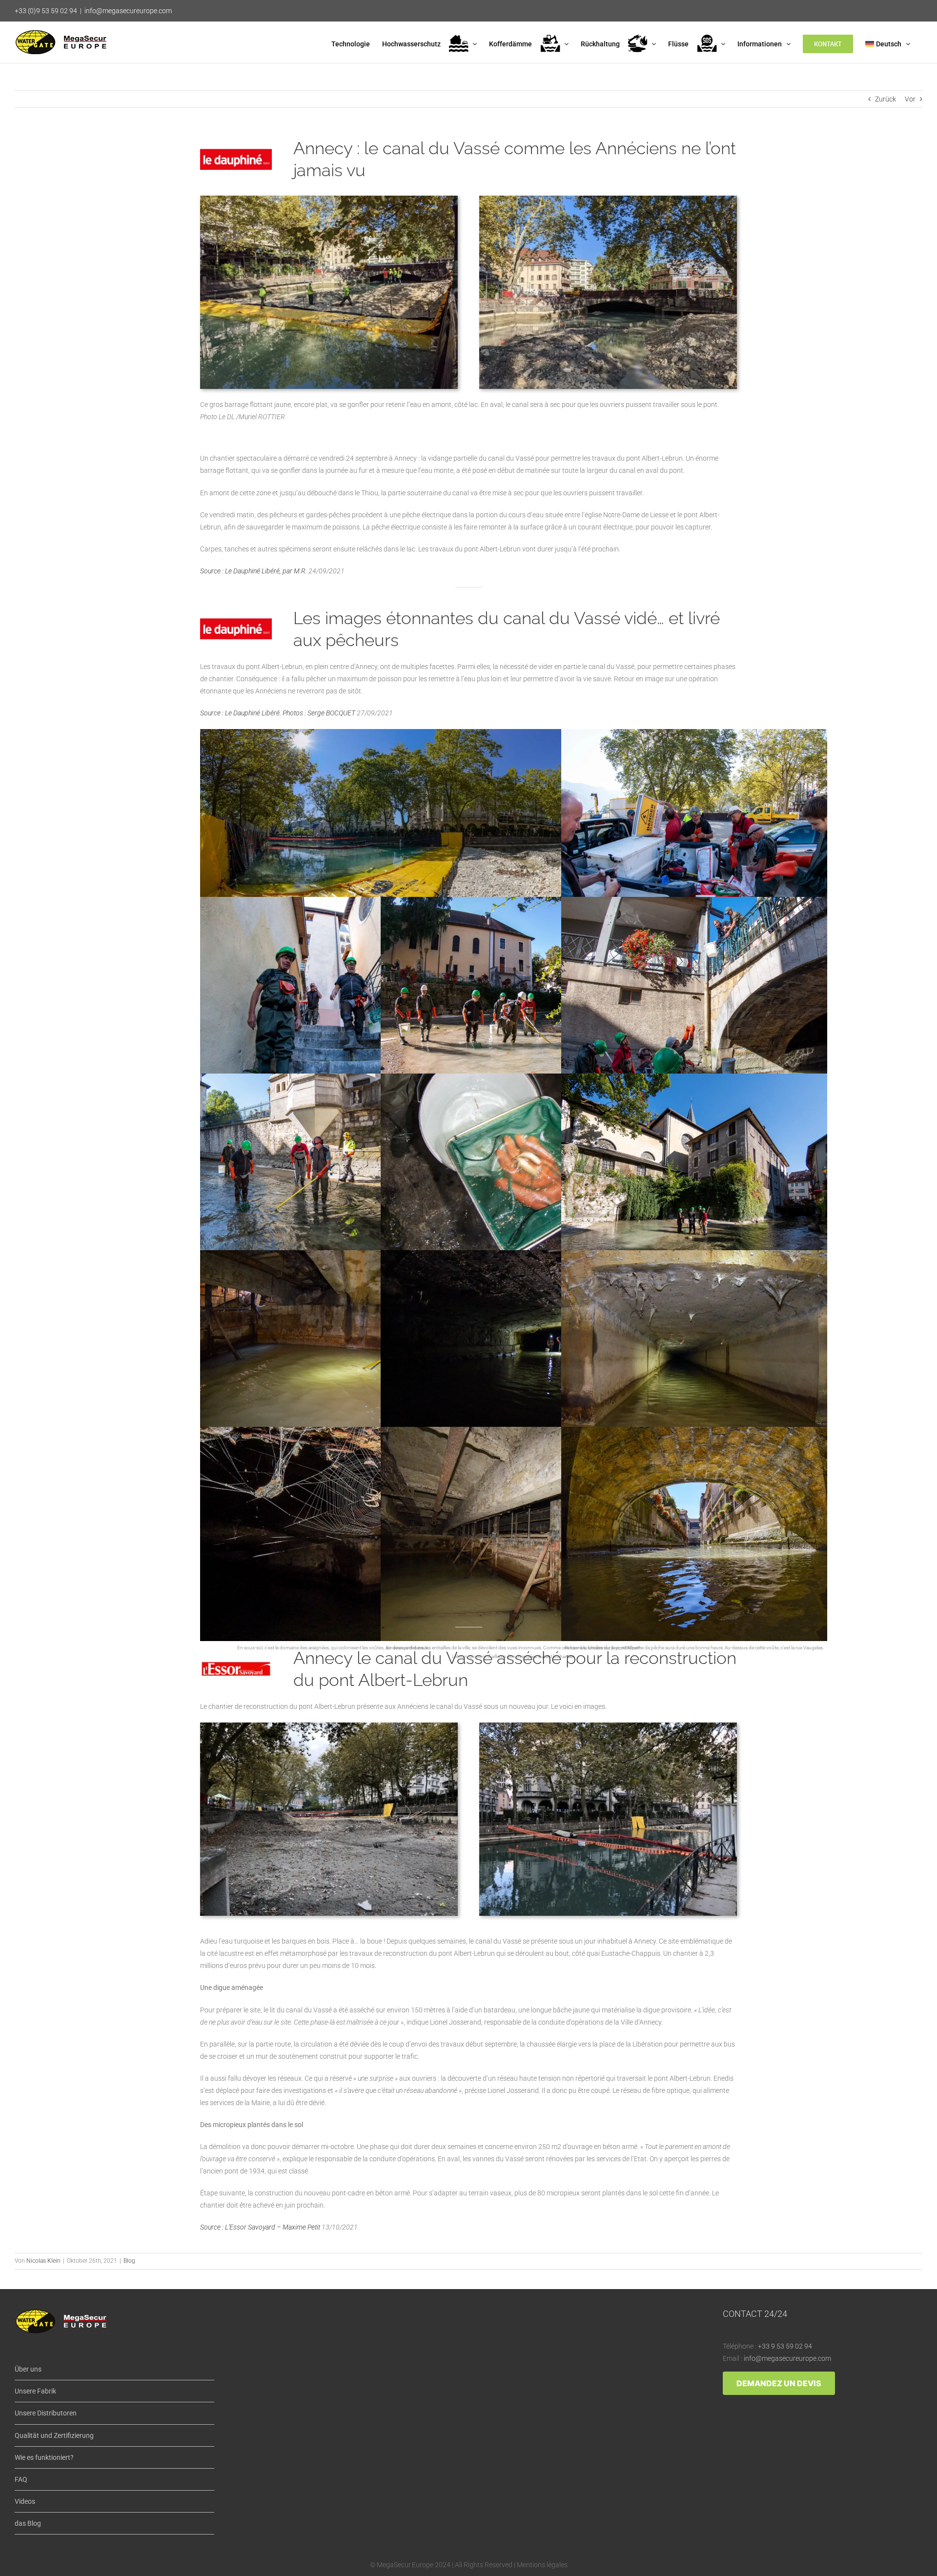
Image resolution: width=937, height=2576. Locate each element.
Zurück (886, 99)
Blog (129, 2261)
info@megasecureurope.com (128, 11)
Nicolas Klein (43, 2261)
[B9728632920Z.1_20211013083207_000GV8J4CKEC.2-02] (608, 1726)
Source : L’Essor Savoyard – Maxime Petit (260, 2227)
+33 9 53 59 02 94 (785, 2346)
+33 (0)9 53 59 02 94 (46, 11)
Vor (910, 99)
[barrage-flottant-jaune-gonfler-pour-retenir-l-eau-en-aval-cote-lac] (329, 199)
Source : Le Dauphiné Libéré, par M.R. (254, 571)
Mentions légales (542, 2565)
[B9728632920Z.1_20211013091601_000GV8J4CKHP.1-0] (329, 1726)
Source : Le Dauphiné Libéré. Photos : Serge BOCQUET (278, 713)
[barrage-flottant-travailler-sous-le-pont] (608, 199)
